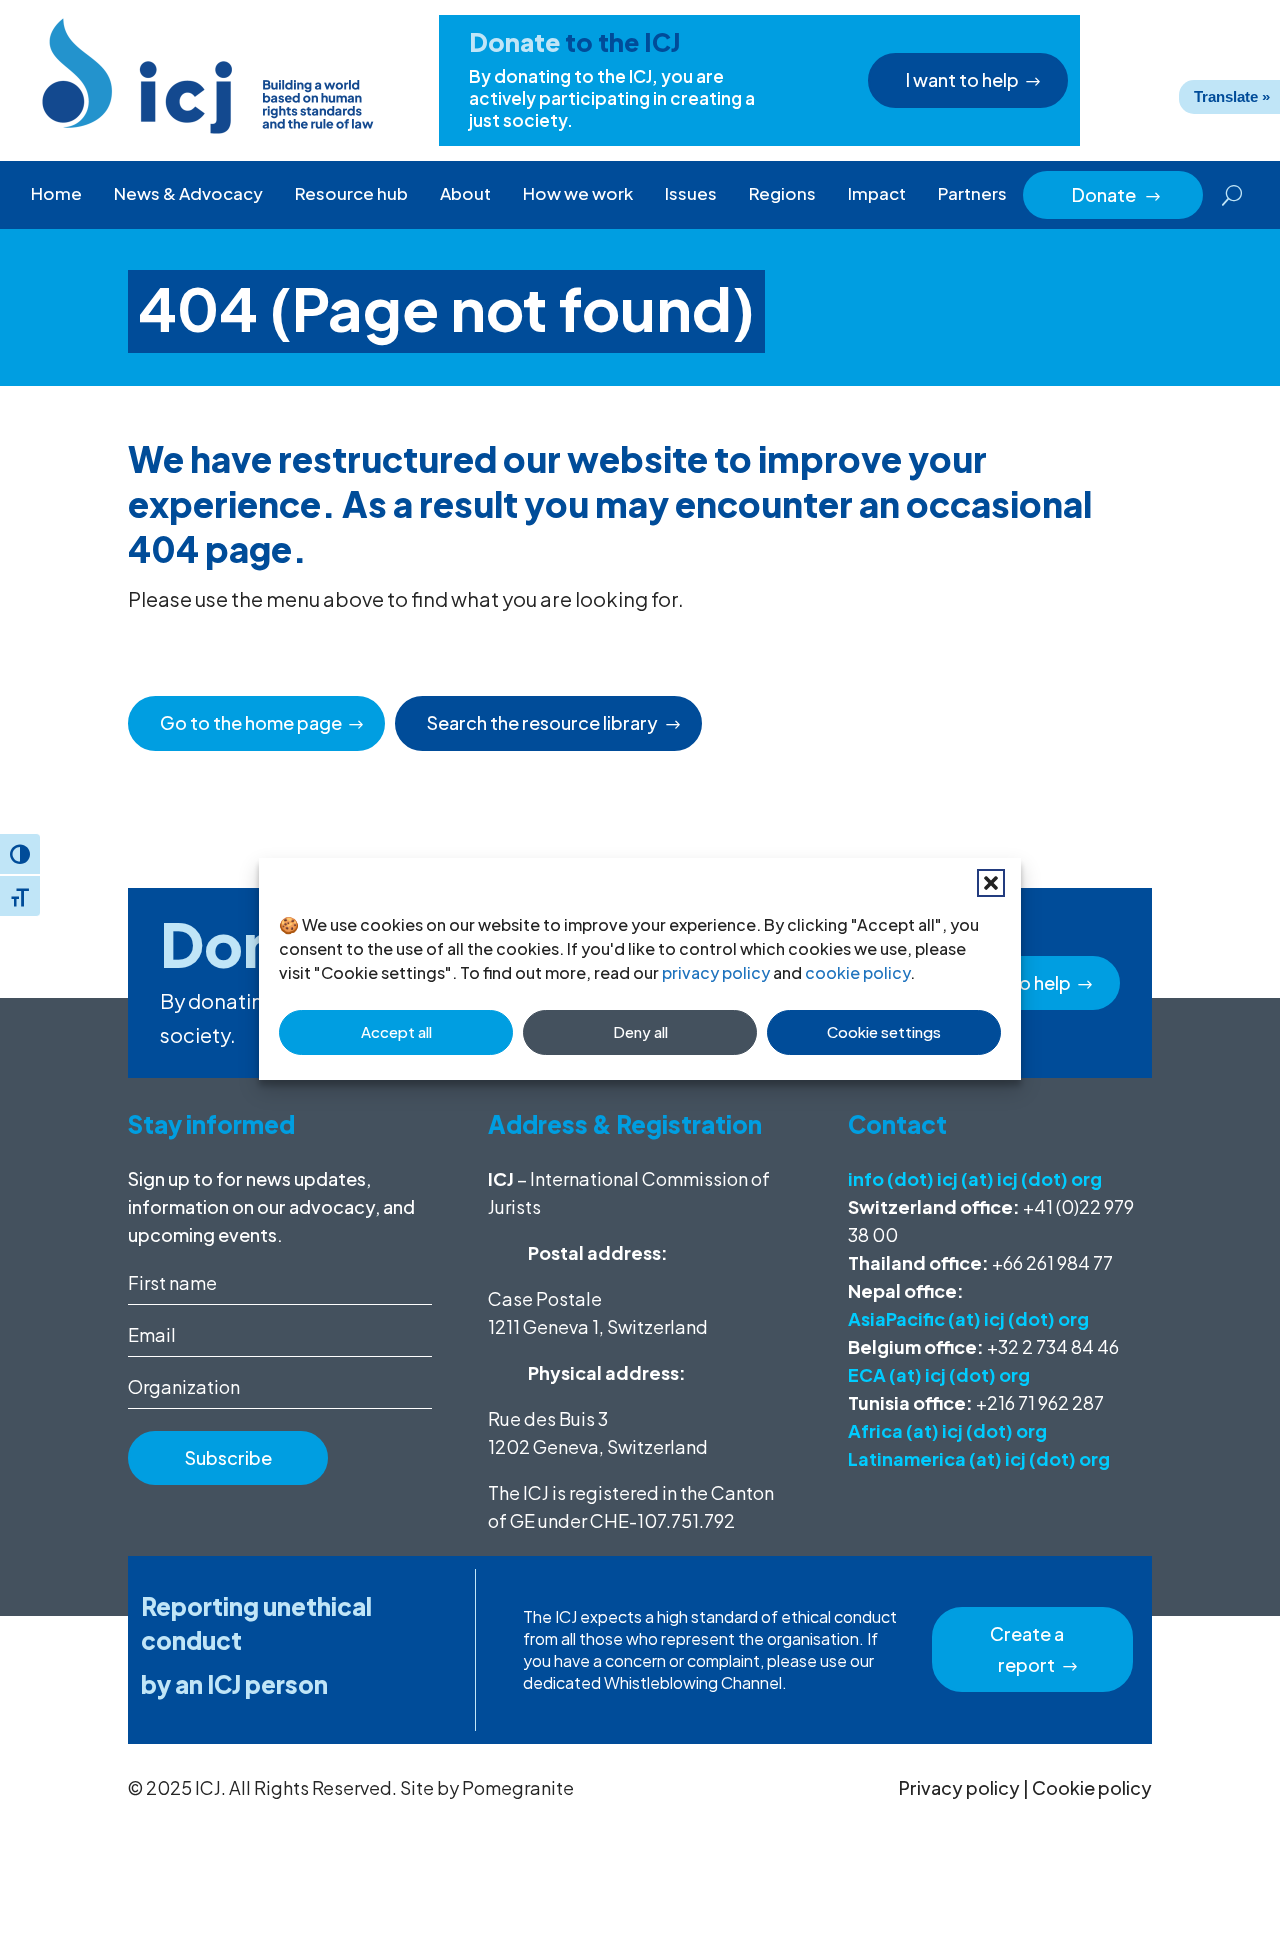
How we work (578, 193)
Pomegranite (518, 1787)
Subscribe (228, 1457)
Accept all (396, 1031)
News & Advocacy (188, 193)
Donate (1117, 194)
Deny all (640, 1031)
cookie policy (857, 972)
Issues (691, 193)
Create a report (1027, 1649)
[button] (991, 883)
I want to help (962, 79)
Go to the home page (251, 722)
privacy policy (716, 972)
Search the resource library (542, 722)
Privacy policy (959, 1787)
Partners (972, 193)
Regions (782, 193)
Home (56, 193)
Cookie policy (1092, 1787)
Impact (877, 193)
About (465, 193)
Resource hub (351, 193)
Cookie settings (884, 1031)
